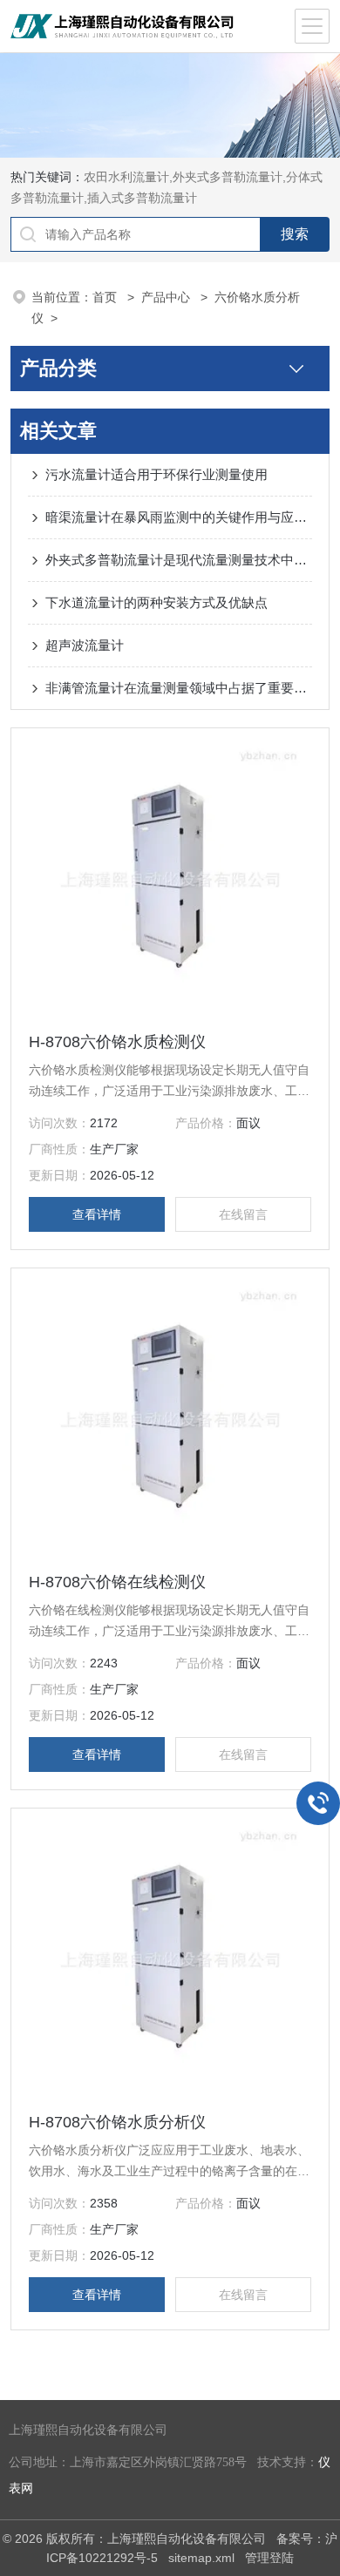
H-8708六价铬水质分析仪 (117, 2122)
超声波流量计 (85, 645)
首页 (106, 297)
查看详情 (97, 1214)
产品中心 (167, 297)
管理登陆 (269, 2558)
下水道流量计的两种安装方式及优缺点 (156, 602)
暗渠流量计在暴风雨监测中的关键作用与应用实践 (179, 517)
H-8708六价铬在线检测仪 (117, 1582)
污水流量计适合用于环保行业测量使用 (156, 474)
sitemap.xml (201, 2558)
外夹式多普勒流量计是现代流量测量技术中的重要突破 (179, 560)
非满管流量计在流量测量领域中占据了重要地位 (179, 688)
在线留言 (243, 1214)
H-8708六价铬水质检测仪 (117, 1042)
